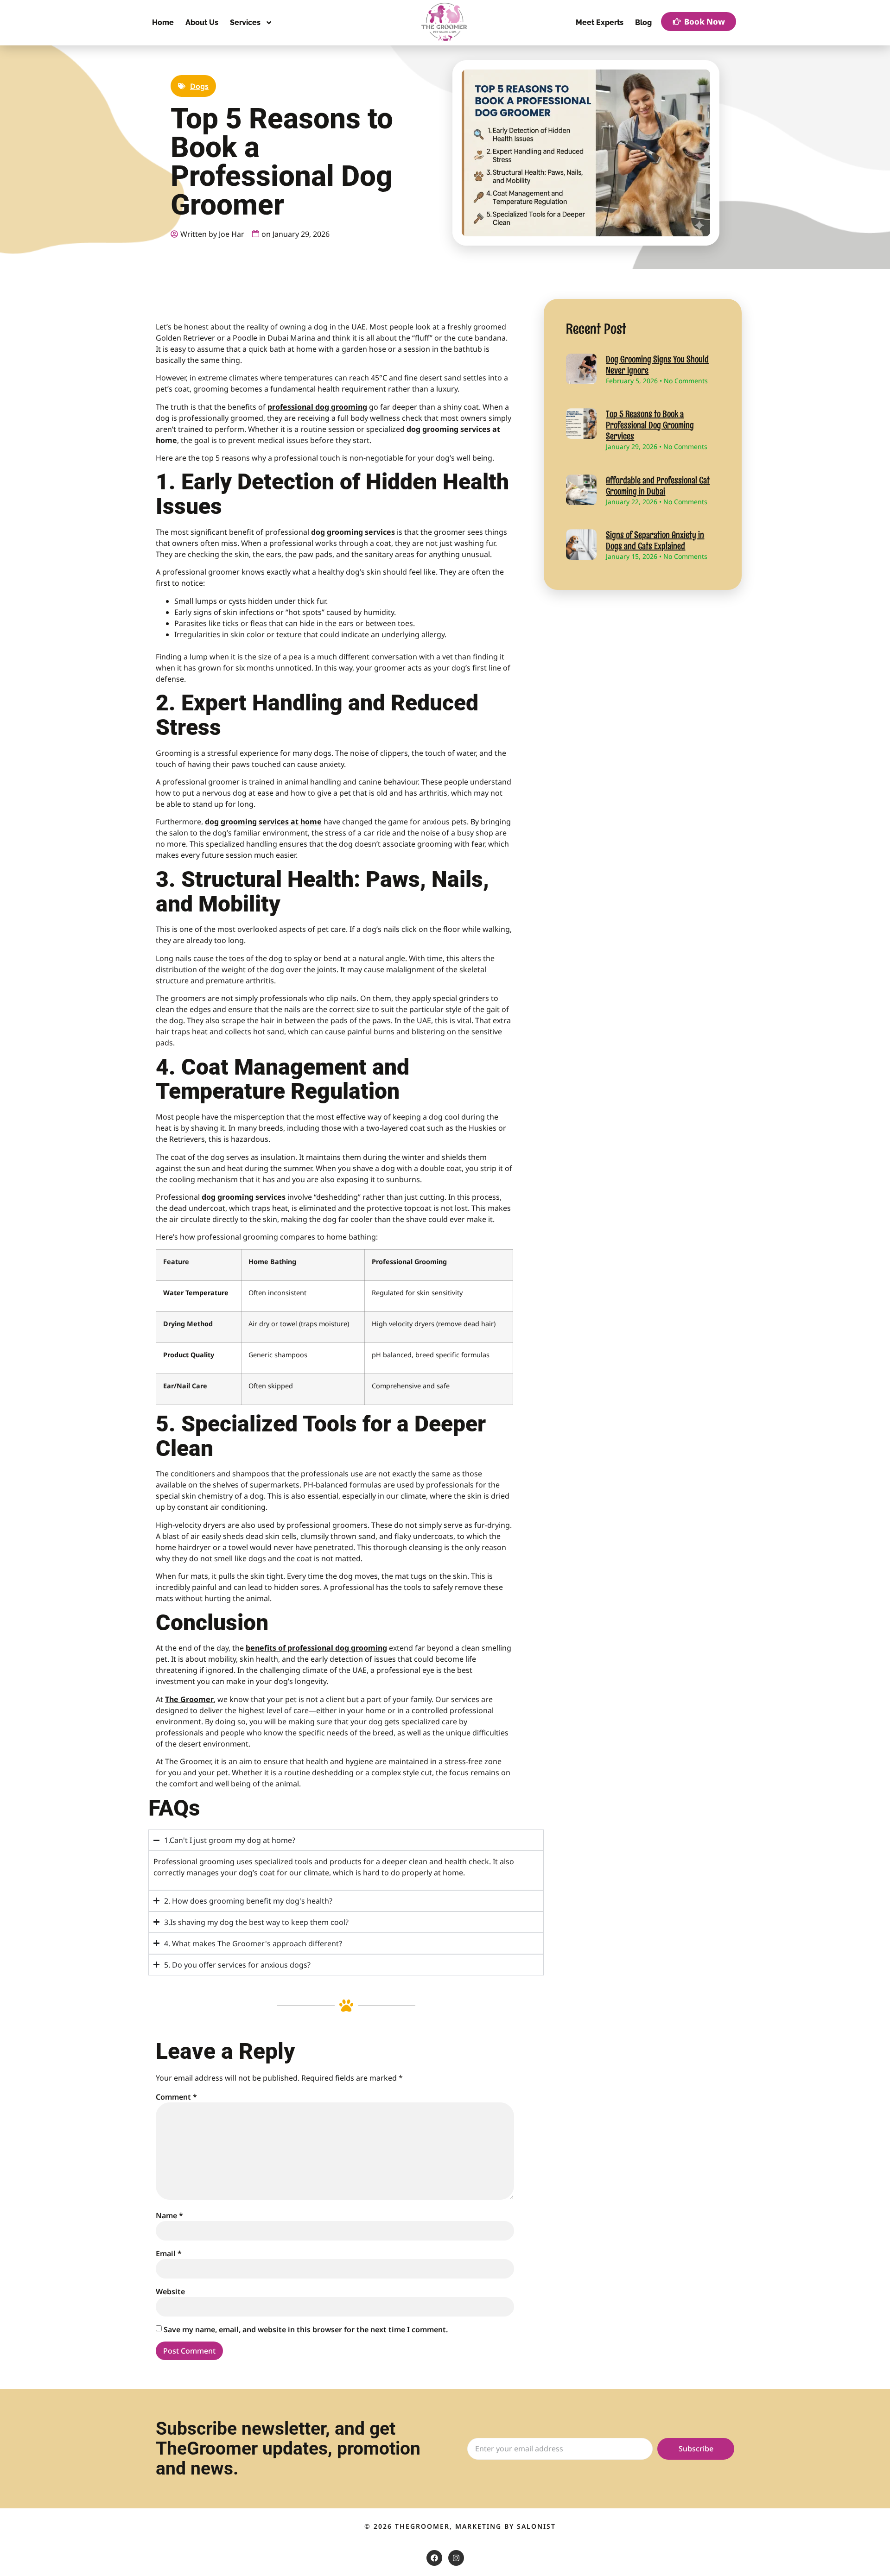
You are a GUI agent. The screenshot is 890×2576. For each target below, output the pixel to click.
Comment (176, 2097)
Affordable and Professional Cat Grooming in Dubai (658, 486)
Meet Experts (600, 22)
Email (169, 2253)
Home (163, 22)
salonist (536, 2526)
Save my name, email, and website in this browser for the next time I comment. (306, 2329)
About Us (202, 22)
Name (169, 2215)
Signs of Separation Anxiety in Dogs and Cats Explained (655, 540)
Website (170, 2291)
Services (245, 22)
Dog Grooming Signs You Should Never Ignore (657, 365)
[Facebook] (434, 2558)
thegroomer (422, 2526)
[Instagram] (456, 2558)
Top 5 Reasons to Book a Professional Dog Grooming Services (650, 425)
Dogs (199, 86)
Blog (643, 22)
